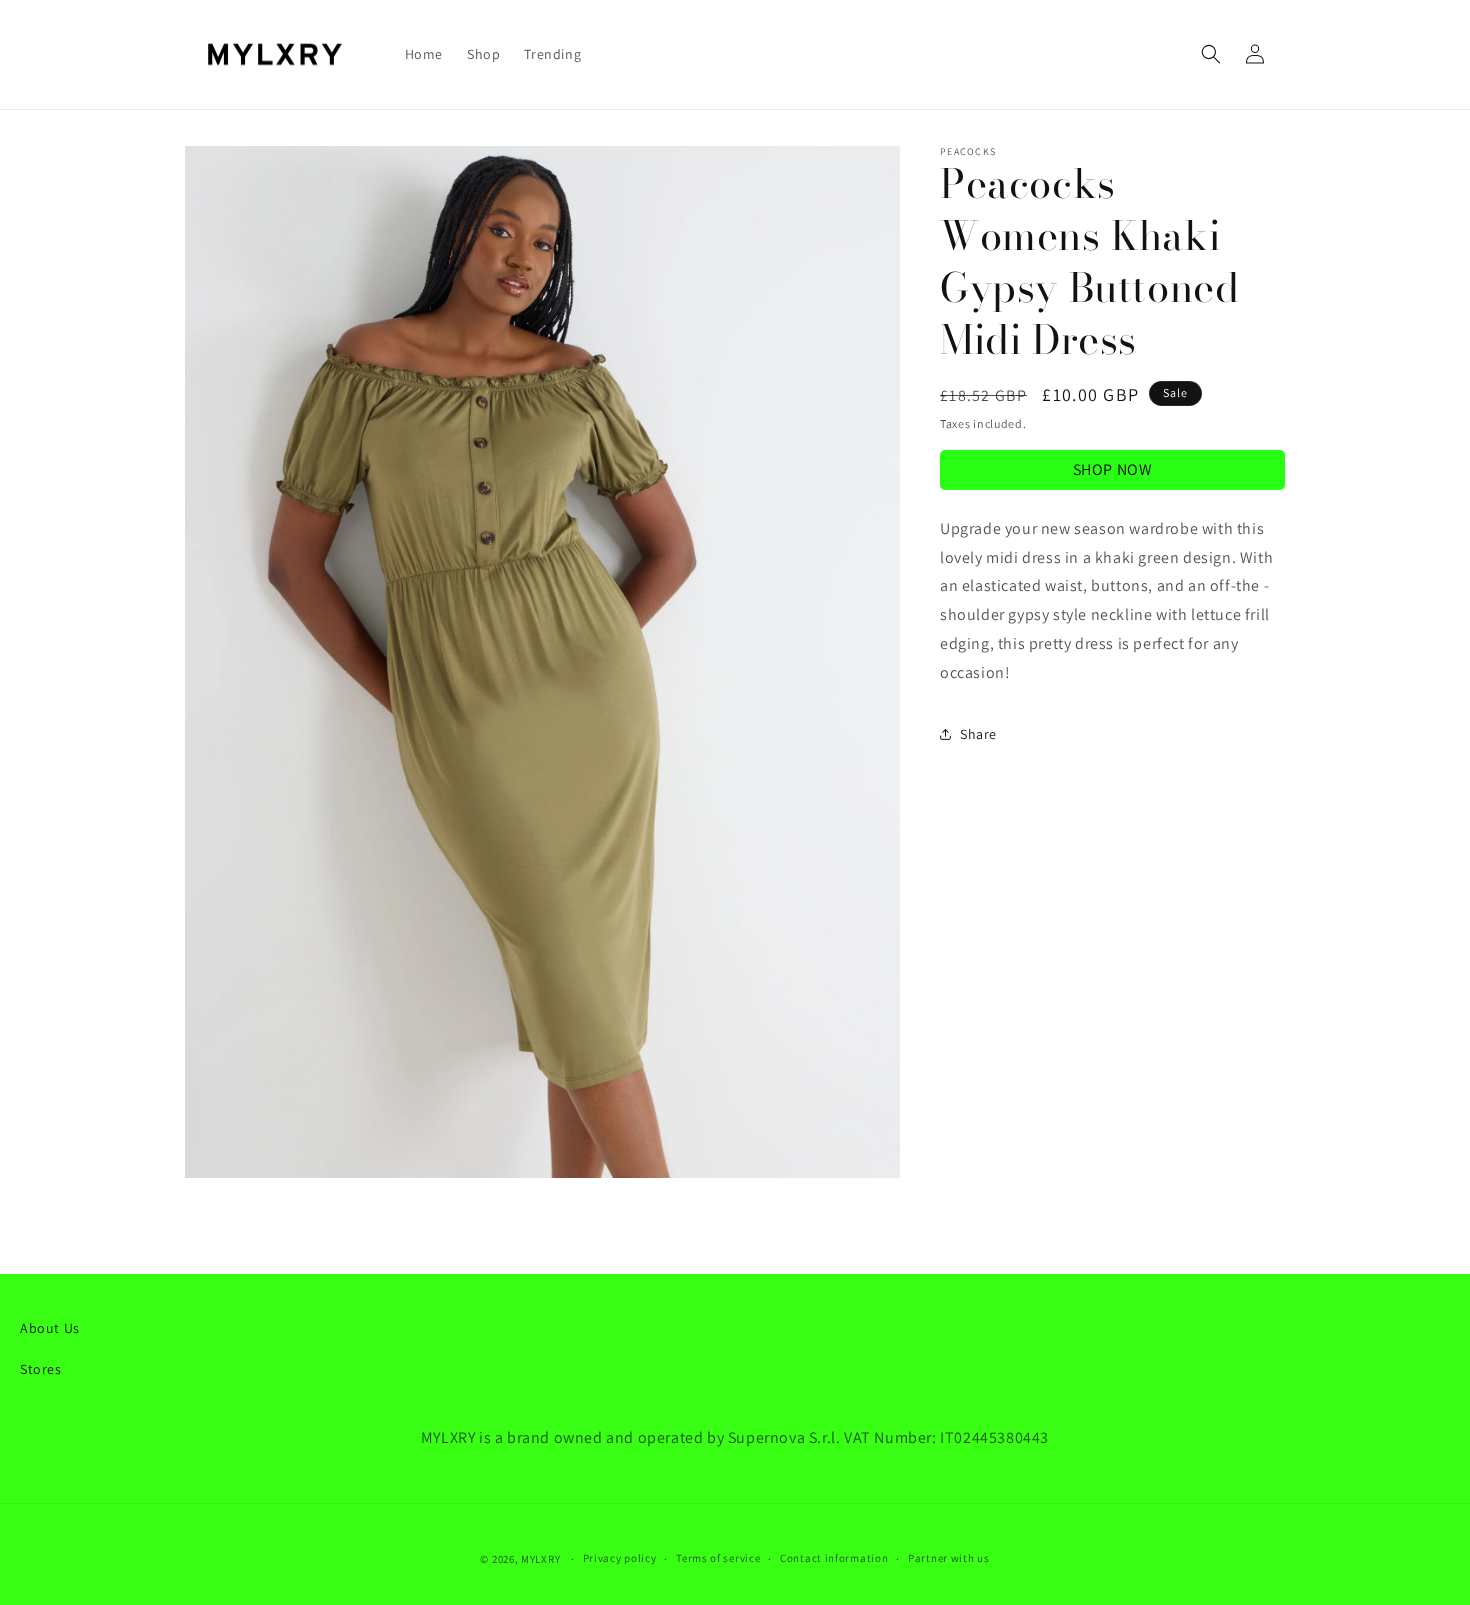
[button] (1211, 54)
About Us (50, 1328)
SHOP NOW (1113, 468)
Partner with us (949, 1558)
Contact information (834, 1558)
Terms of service (718, 1558)
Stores (41, 1369)
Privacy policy (620, 1558)
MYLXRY (540, 1559)
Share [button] (978, 733)
